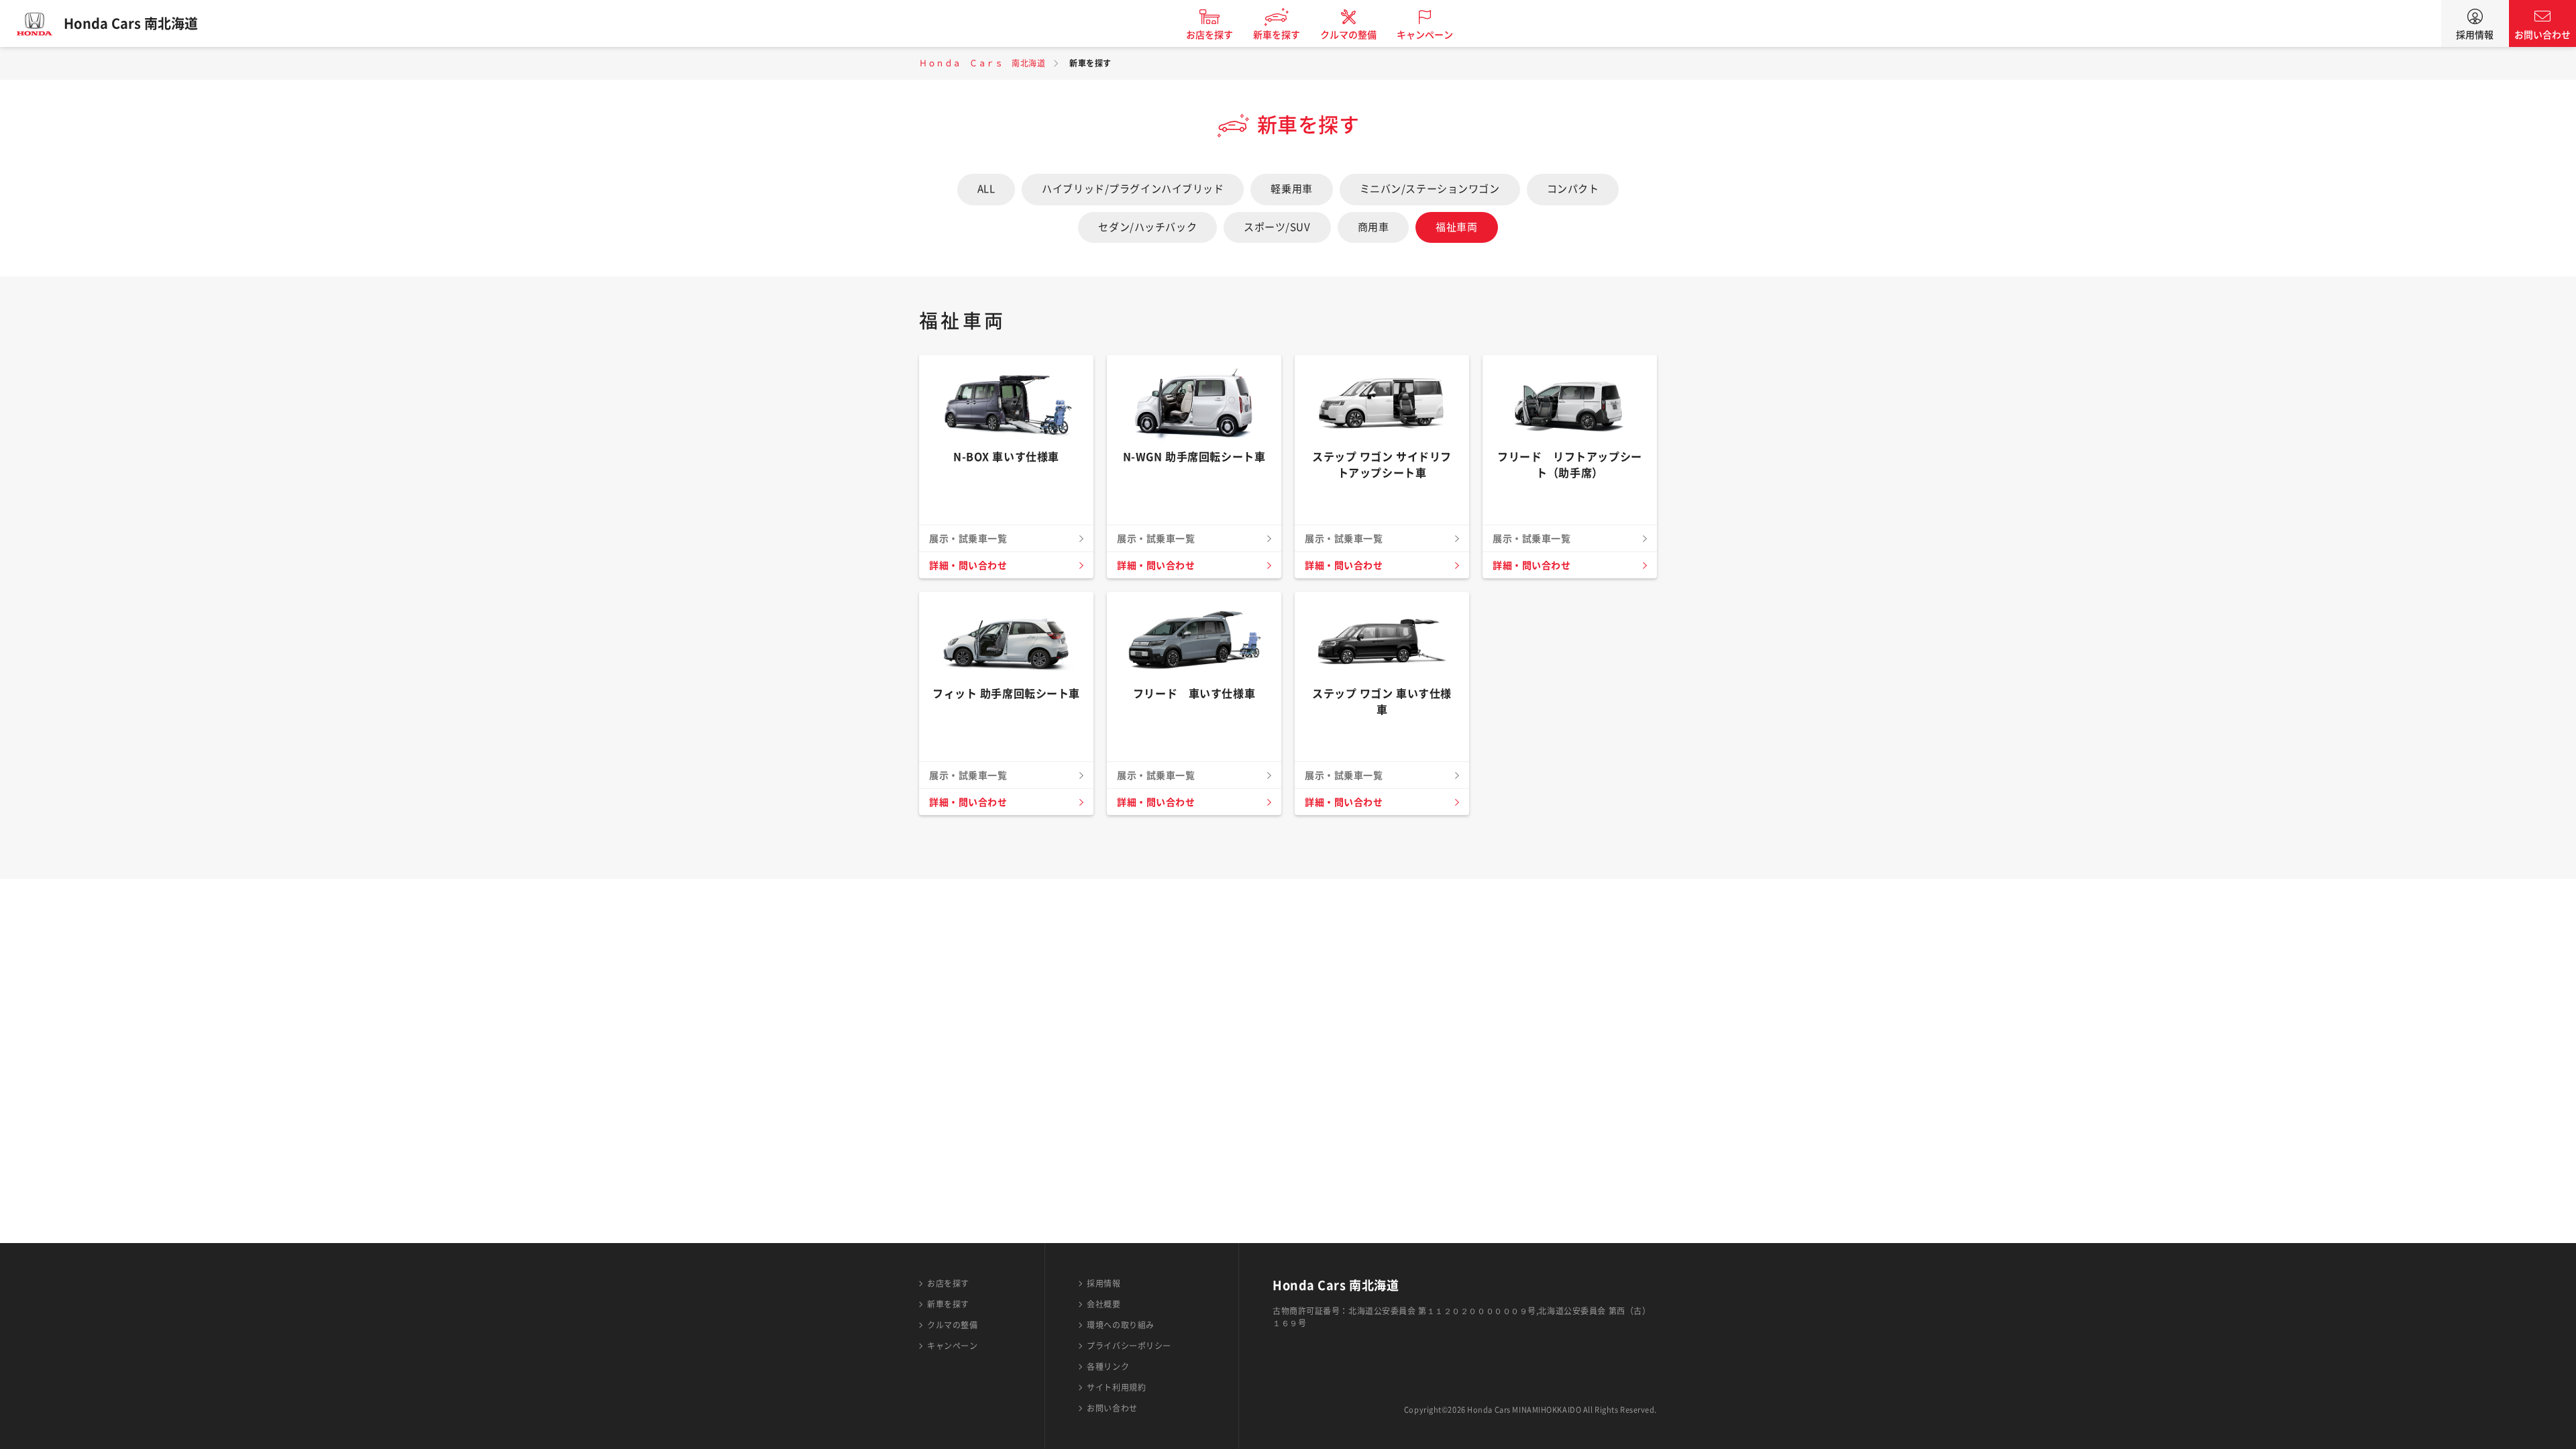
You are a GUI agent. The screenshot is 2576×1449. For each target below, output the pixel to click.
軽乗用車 (1291, 189)
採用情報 (2475, 35)
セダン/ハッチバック (1147, 227)
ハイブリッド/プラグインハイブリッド (1133, 189)
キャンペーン (1425, 35)
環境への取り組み (1120, 1325)
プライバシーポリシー (1129, 1346)
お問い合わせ (2542, 35)
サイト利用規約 (1116, 1387)
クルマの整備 (1348, 35)
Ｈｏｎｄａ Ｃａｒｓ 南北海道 (982, 63)
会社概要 (1104, 1304)
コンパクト (1573, 189)
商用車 (1374, 227)
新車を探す (1277, 35)
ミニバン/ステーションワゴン (1430, 189)
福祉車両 (1456, 227)
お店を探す (1210, 35)
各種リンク (1108, 1366)
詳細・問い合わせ (968, 566)
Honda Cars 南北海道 (131, 23)
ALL (986, 189)
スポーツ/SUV (1277, 227)
